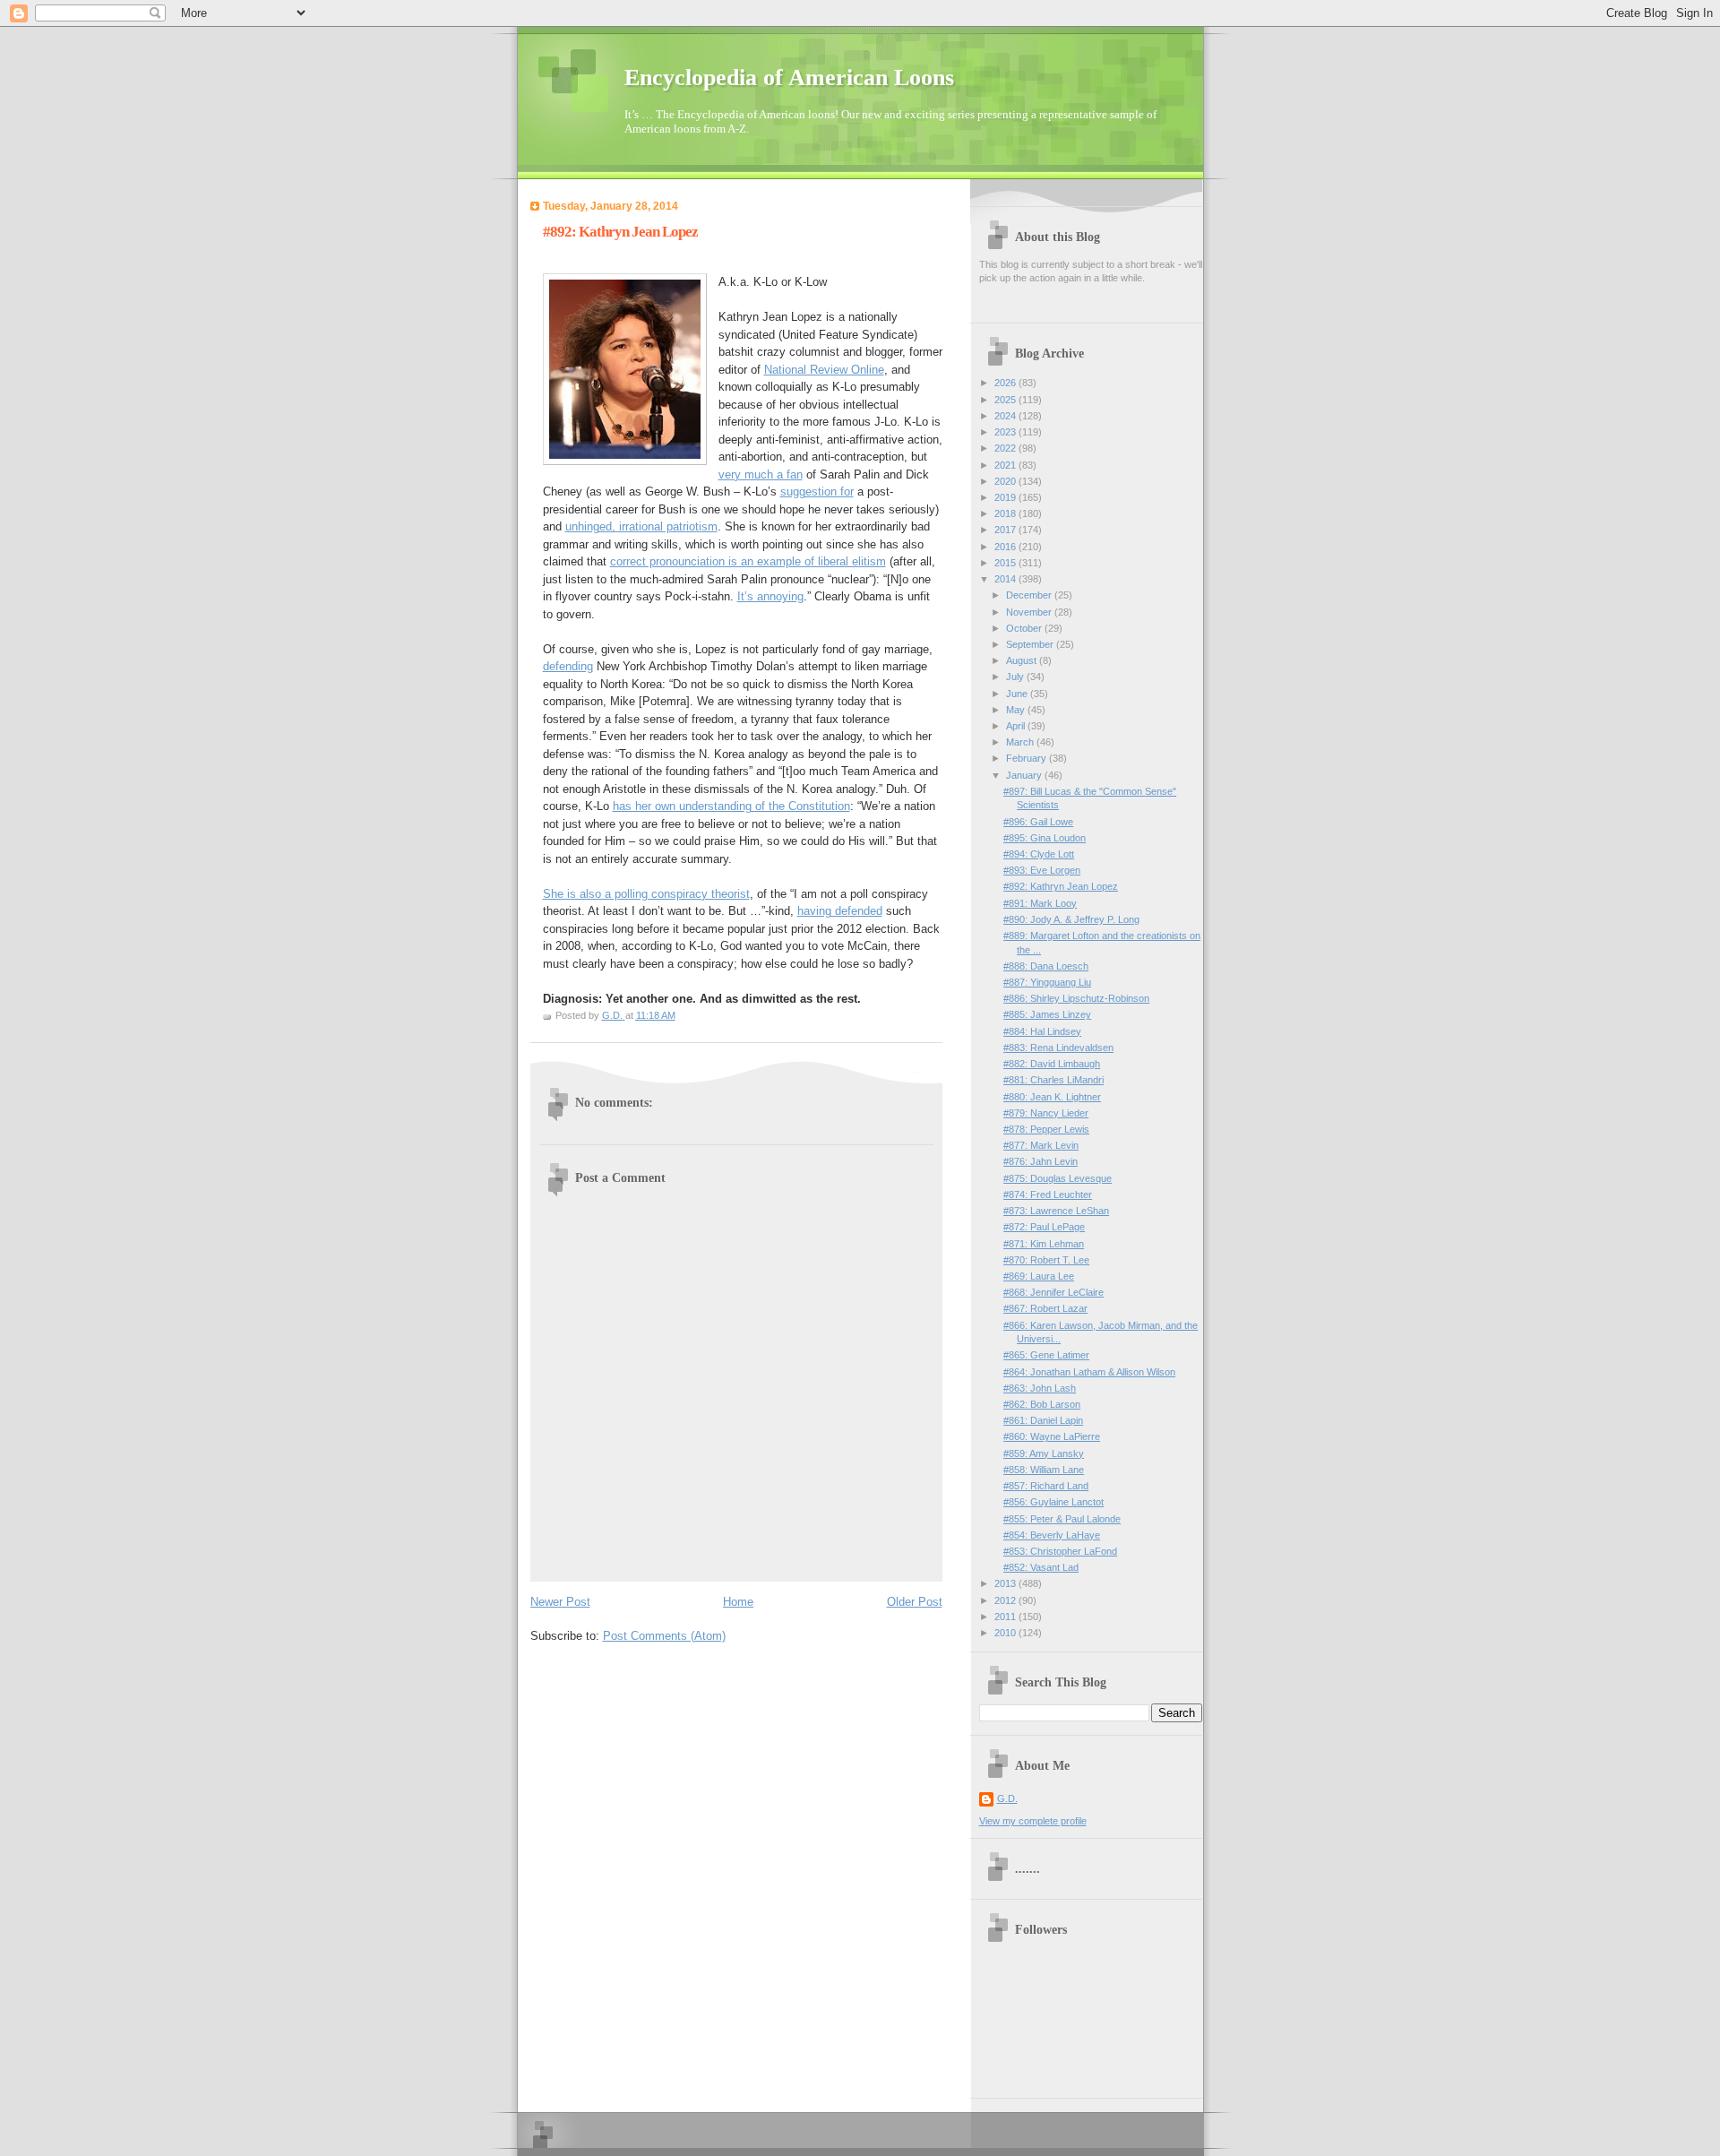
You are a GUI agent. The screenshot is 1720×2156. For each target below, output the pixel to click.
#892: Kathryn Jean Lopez (1061, 886)
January (1025, 775)
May (1017, 710)
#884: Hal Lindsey (1042, 1031)
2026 (1006, 383)
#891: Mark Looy (1040, 903)
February (1028, 758)
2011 (1006, 1617)
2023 (1006, 432)
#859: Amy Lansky (1044, 1453)
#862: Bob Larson (1042, 1404)
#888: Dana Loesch (1046, 966)
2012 (1006, 1600)
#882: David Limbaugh (1052, 1064)
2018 (1006, 513)
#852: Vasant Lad (1041, 1567)
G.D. (1007, 1798)
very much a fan (761, 474)
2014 (1006, 579)
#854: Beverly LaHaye (1052, 1535)
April (1017, 726)
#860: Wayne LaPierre (1052, 1436)
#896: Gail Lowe (1038, 822)
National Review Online (824, 370)
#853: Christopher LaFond (1060, 1551)
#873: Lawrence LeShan (1056, 1211)
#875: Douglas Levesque (1058, 1178)
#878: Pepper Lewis (1046, 1129)
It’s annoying (770, 596)
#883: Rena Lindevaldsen (1058, 1048)
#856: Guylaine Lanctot (1053, 1502)
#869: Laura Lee (1039, 1276)
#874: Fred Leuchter (1048, 1194)
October (1025, 628)
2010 (1006, 1633)
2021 (1006, 465)
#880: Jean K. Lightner (1052, 1097)
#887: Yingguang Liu (1047, 982)
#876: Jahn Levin (1041, 1161)
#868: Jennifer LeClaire (1053, 1292)
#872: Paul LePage (1044, 1227)
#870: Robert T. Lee (1046, 1260)
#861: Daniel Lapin (1043, 1420)
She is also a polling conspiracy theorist (646, 894)
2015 (1006, 563)
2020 (1006, 481)
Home (738, 1602)
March (1021, 742)
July (1016, 677)
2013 (1006, 1583)
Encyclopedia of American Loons (789, 78)
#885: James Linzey (1047, 1014)
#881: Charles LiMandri (1053, 1080)
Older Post (915, 1602)
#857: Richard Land (1046, 1486)
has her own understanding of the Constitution (731, 806)
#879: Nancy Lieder (1046, 1113)
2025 (1006, 400)
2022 (1006, 448)
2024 (1006, 416)
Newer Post (560, 1602)
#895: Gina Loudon (1045, 838)
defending (568, 666)
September (1031, 644)
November (1030, 612)
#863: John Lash (1040, 1388)
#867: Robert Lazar (1045, 1308)
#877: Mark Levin (1041, 1145)
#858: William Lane (1044, 1470)
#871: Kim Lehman (1044, 1244)
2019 (1006, 497)
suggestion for (817, 492)
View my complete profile (1033, 1821)
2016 (1006, 547)
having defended (840, 911)
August (1023, 660)
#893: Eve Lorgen (1042, 870)
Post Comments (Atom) (664, 1636)
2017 (1006, 530)
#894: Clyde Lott (1039, 854)
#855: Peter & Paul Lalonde (1062, 1519)
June (1018, 694)
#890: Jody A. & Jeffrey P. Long (1071, 919)
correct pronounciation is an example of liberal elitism (748, 561)
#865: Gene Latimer (1046, 1355)
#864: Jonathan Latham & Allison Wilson (1089, 1372)
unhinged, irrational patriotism (641, 526)
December (1030, 595)
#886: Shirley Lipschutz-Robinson (1076, 998)
